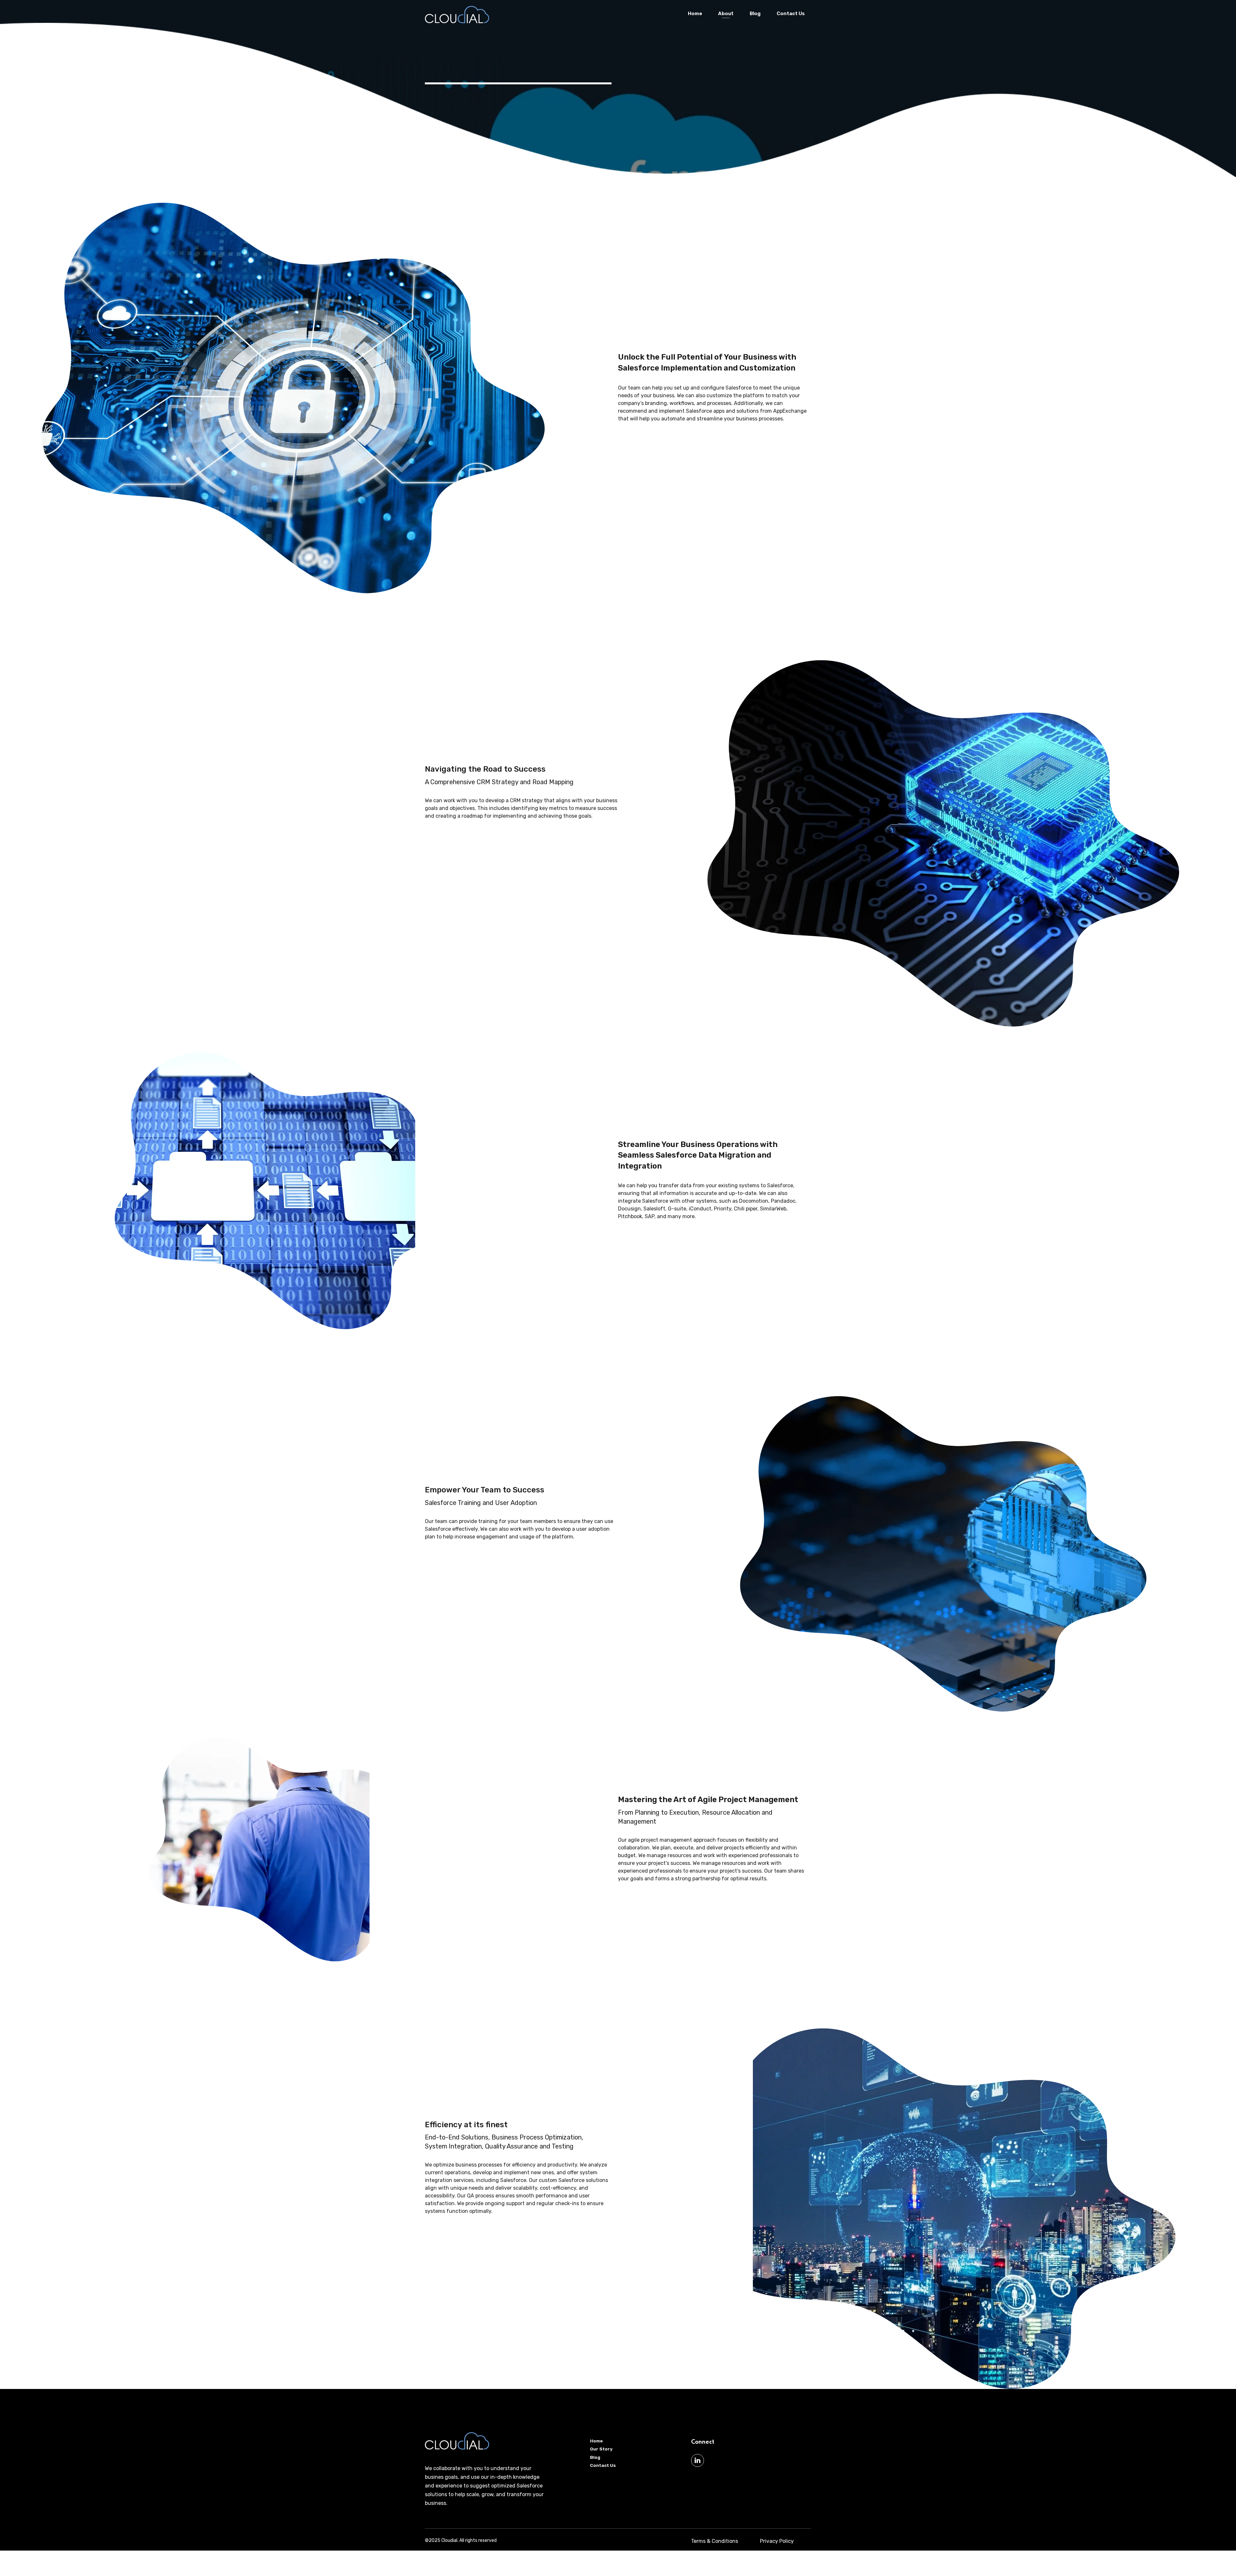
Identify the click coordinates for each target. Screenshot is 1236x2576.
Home (695, 14)
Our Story (601, 2449)
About (726, 14)
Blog (755, 14)
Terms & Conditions (715, 2541)
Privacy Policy (777, 2541)
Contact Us (791, 14)
